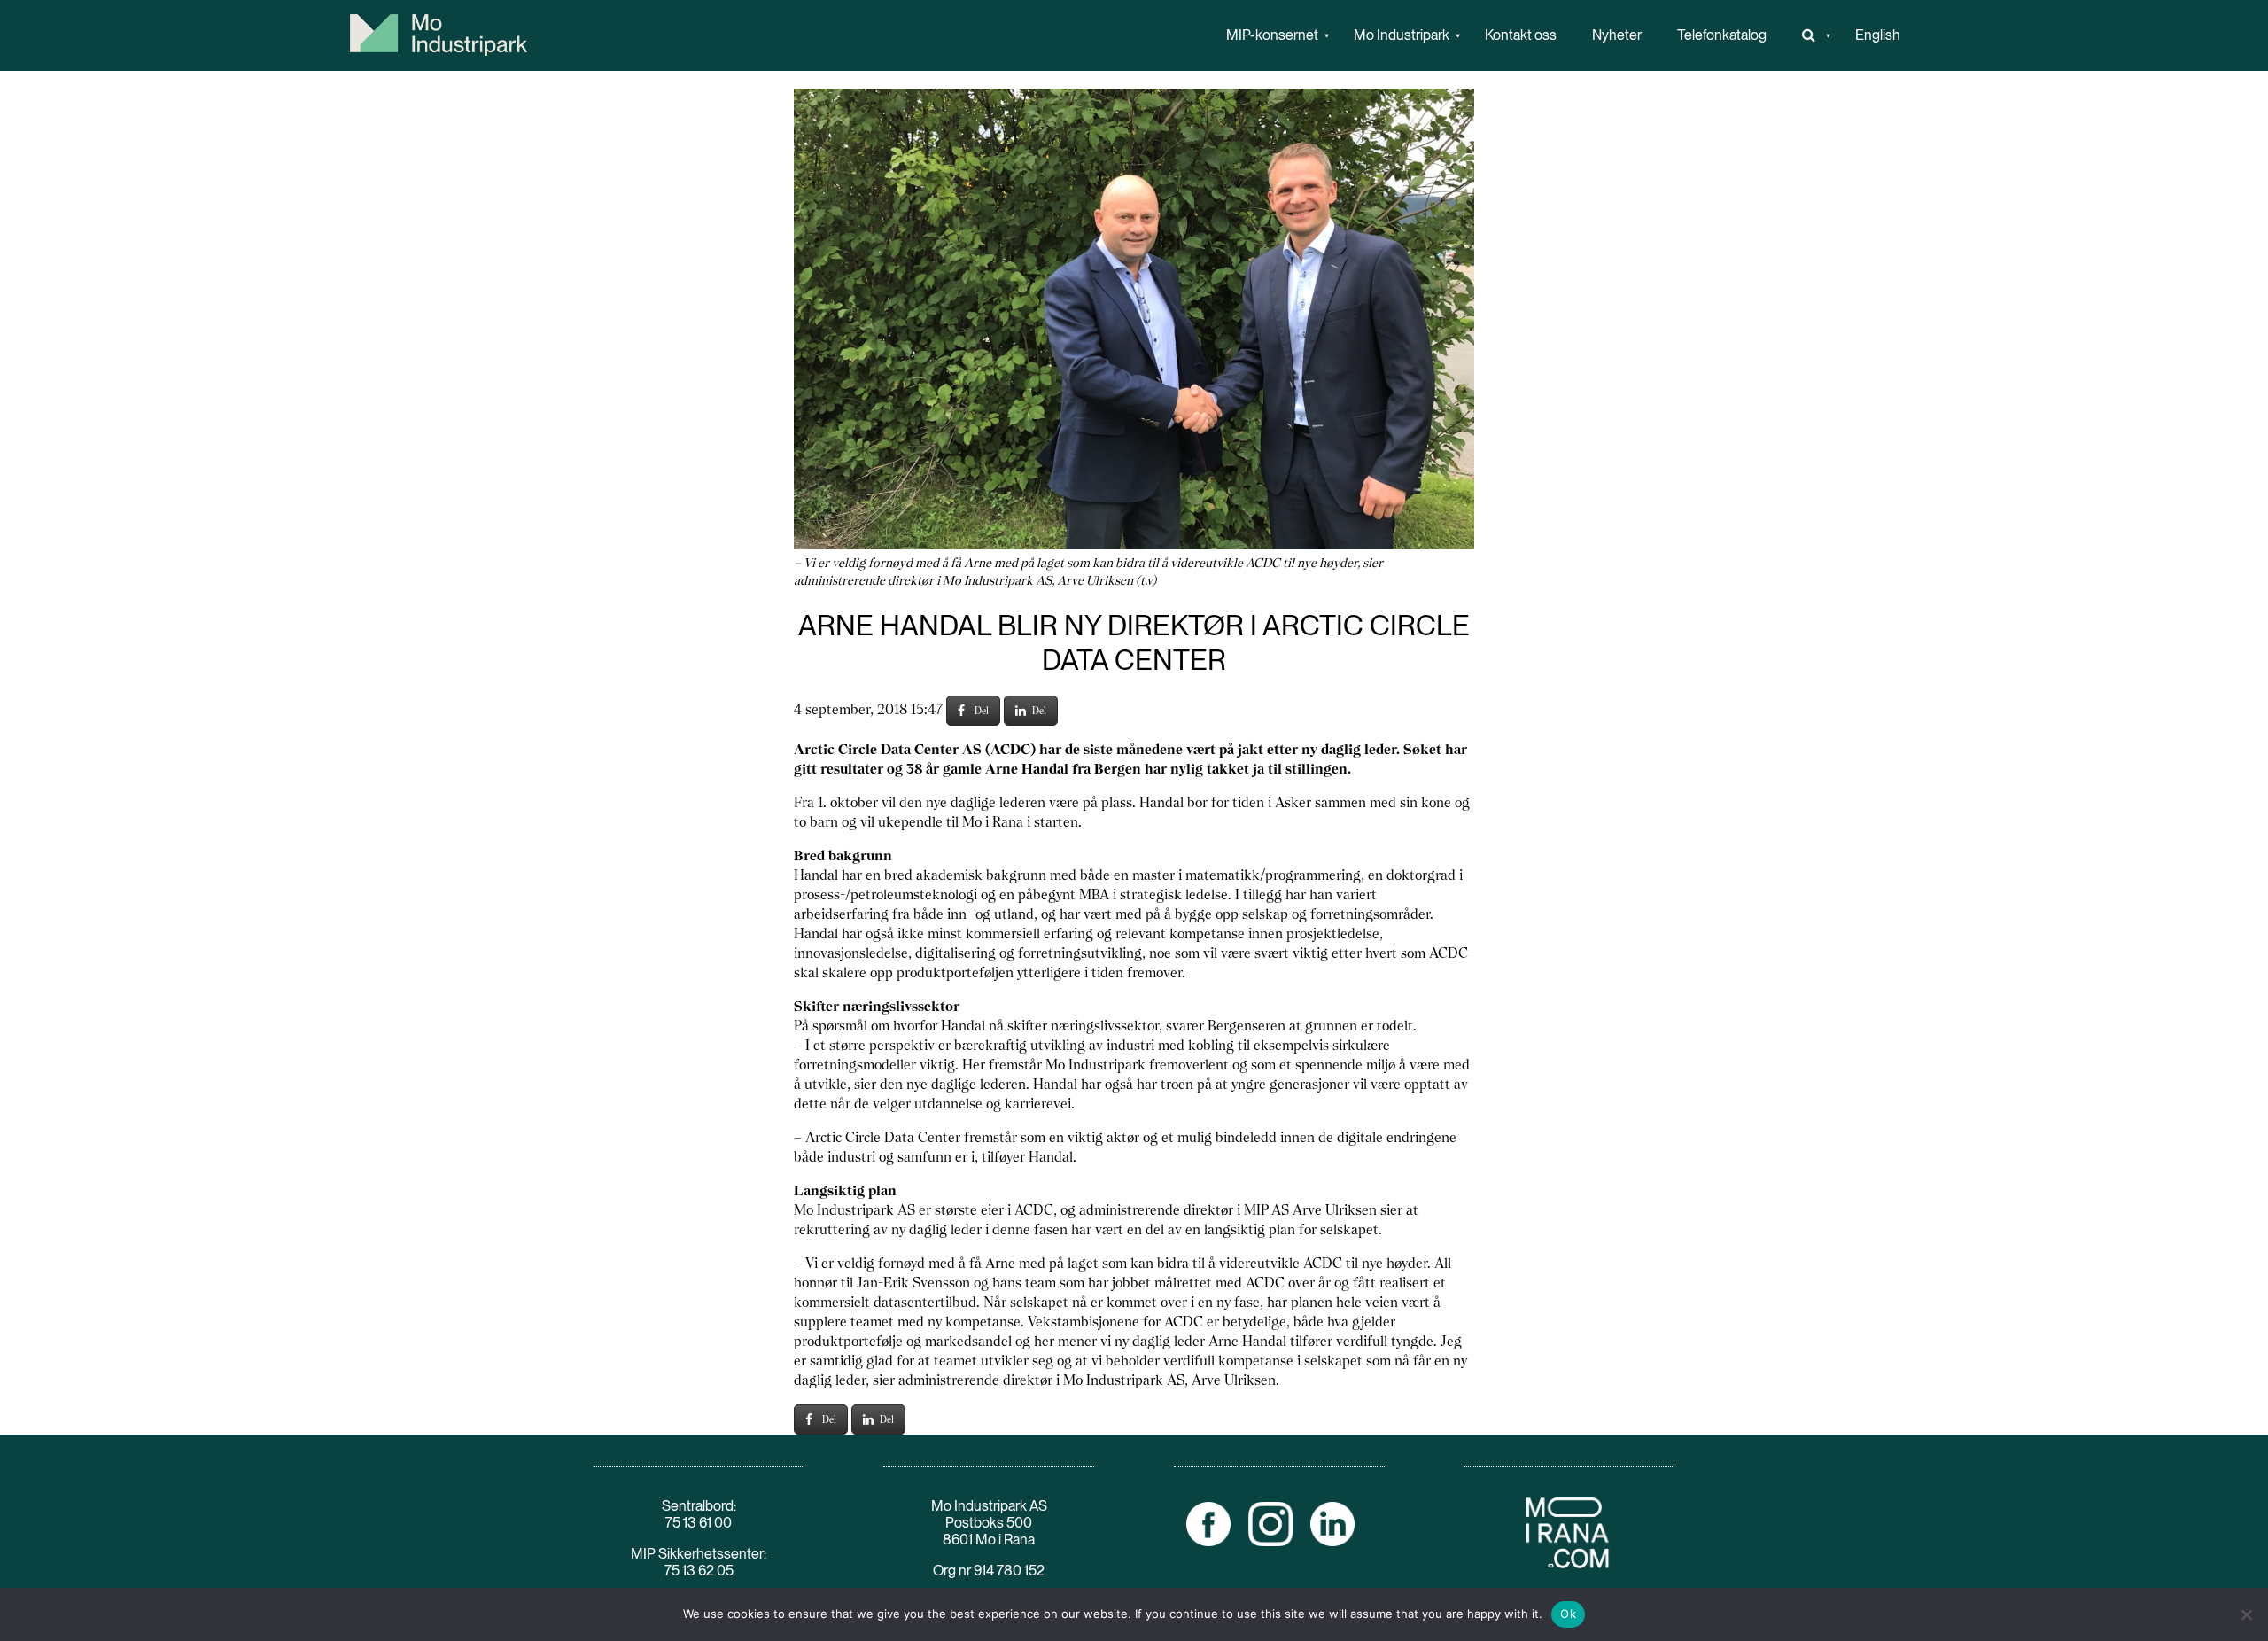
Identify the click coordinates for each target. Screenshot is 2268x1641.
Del (982, 711)
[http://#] (1811, 35)
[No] (2246, 1614)
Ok (1568, 1614)
